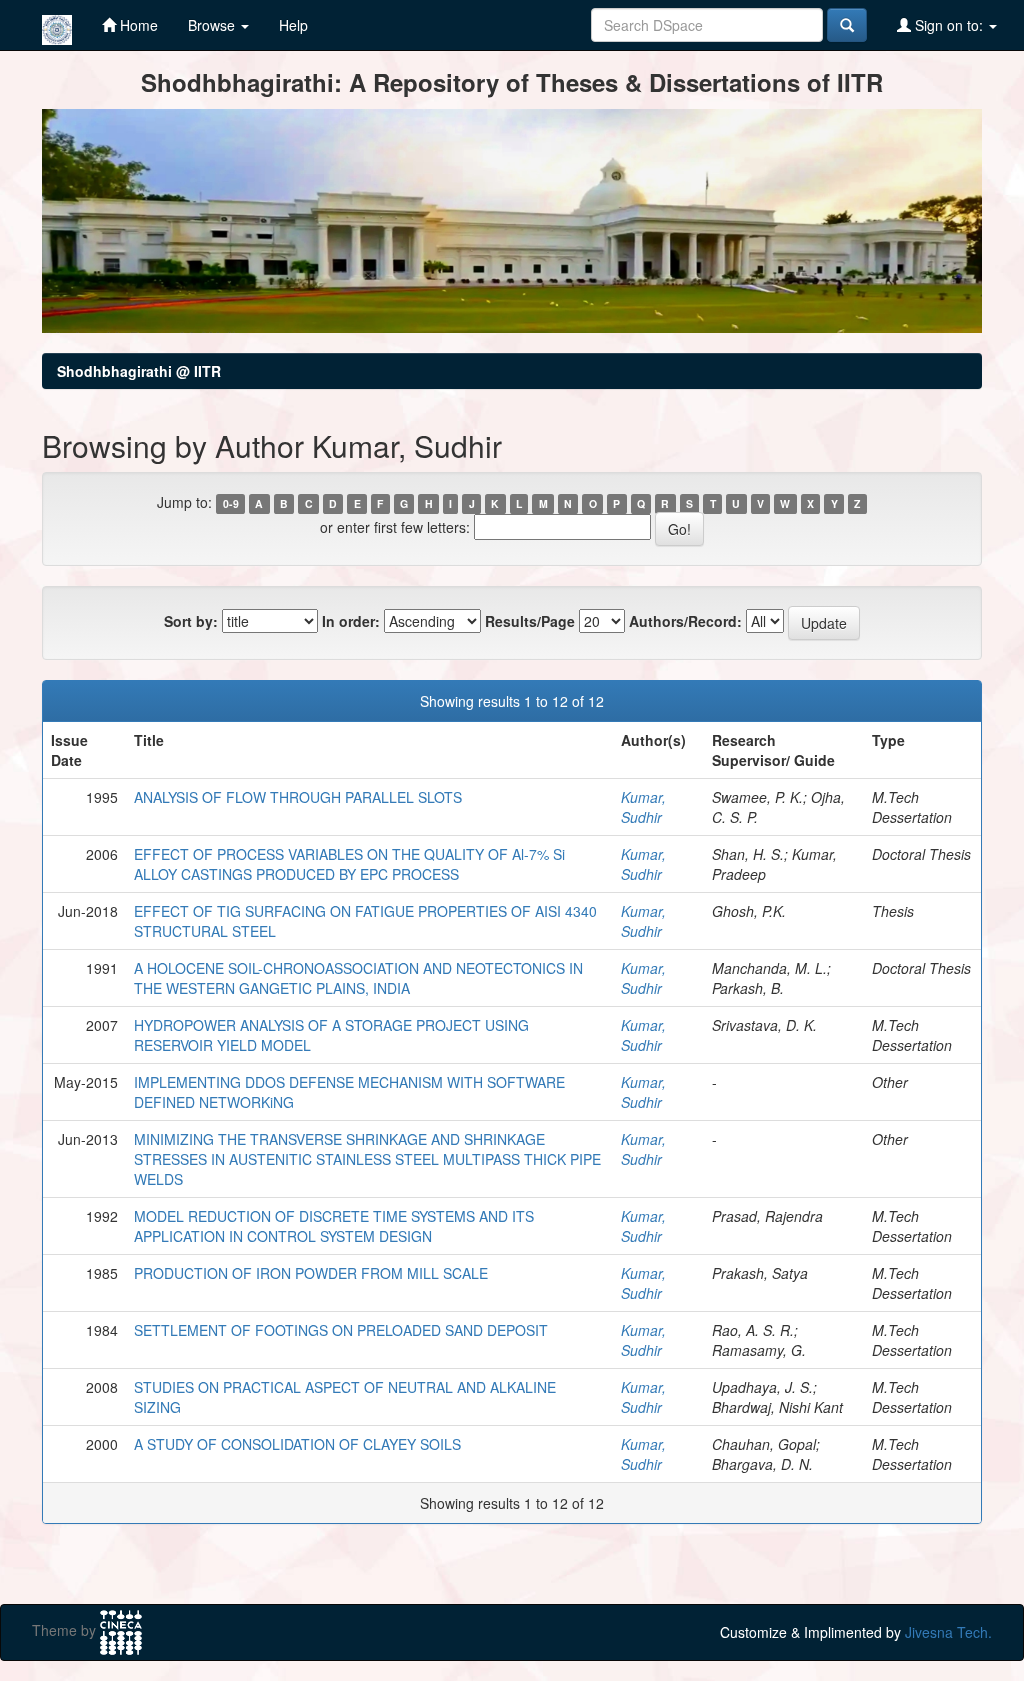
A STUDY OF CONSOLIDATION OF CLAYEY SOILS (297, 1444)
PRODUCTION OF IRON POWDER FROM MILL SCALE (311, 1273)
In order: (351, 621)
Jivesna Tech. (948, 1632)
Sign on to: (949, 25)
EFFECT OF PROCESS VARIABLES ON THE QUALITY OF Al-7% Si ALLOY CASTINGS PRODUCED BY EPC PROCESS (349, 864)
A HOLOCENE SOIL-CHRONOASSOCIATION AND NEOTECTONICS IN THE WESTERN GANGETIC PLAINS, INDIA (358, 978)
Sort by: (191, 621)
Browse (213, 25)
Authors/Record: (685, 621)
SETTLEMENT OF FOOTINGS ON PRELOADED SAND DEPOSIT (341, 1330)
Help (293, 25)
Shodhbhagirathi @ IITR (139, 371)
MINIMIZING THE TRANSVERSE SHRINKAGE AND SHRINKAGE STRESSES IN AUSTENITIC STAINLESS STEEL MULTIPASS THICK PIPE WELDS (367, 1159)
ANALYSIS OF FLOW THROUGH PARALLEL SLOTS (298, 797)
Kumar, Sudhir (643, 807)
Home (137, 25)
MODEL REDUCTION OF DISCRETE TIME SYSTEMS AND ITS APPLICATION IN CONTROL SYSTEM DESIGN (334, 1226)
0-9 (231, 503)
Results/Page (530, 621)
